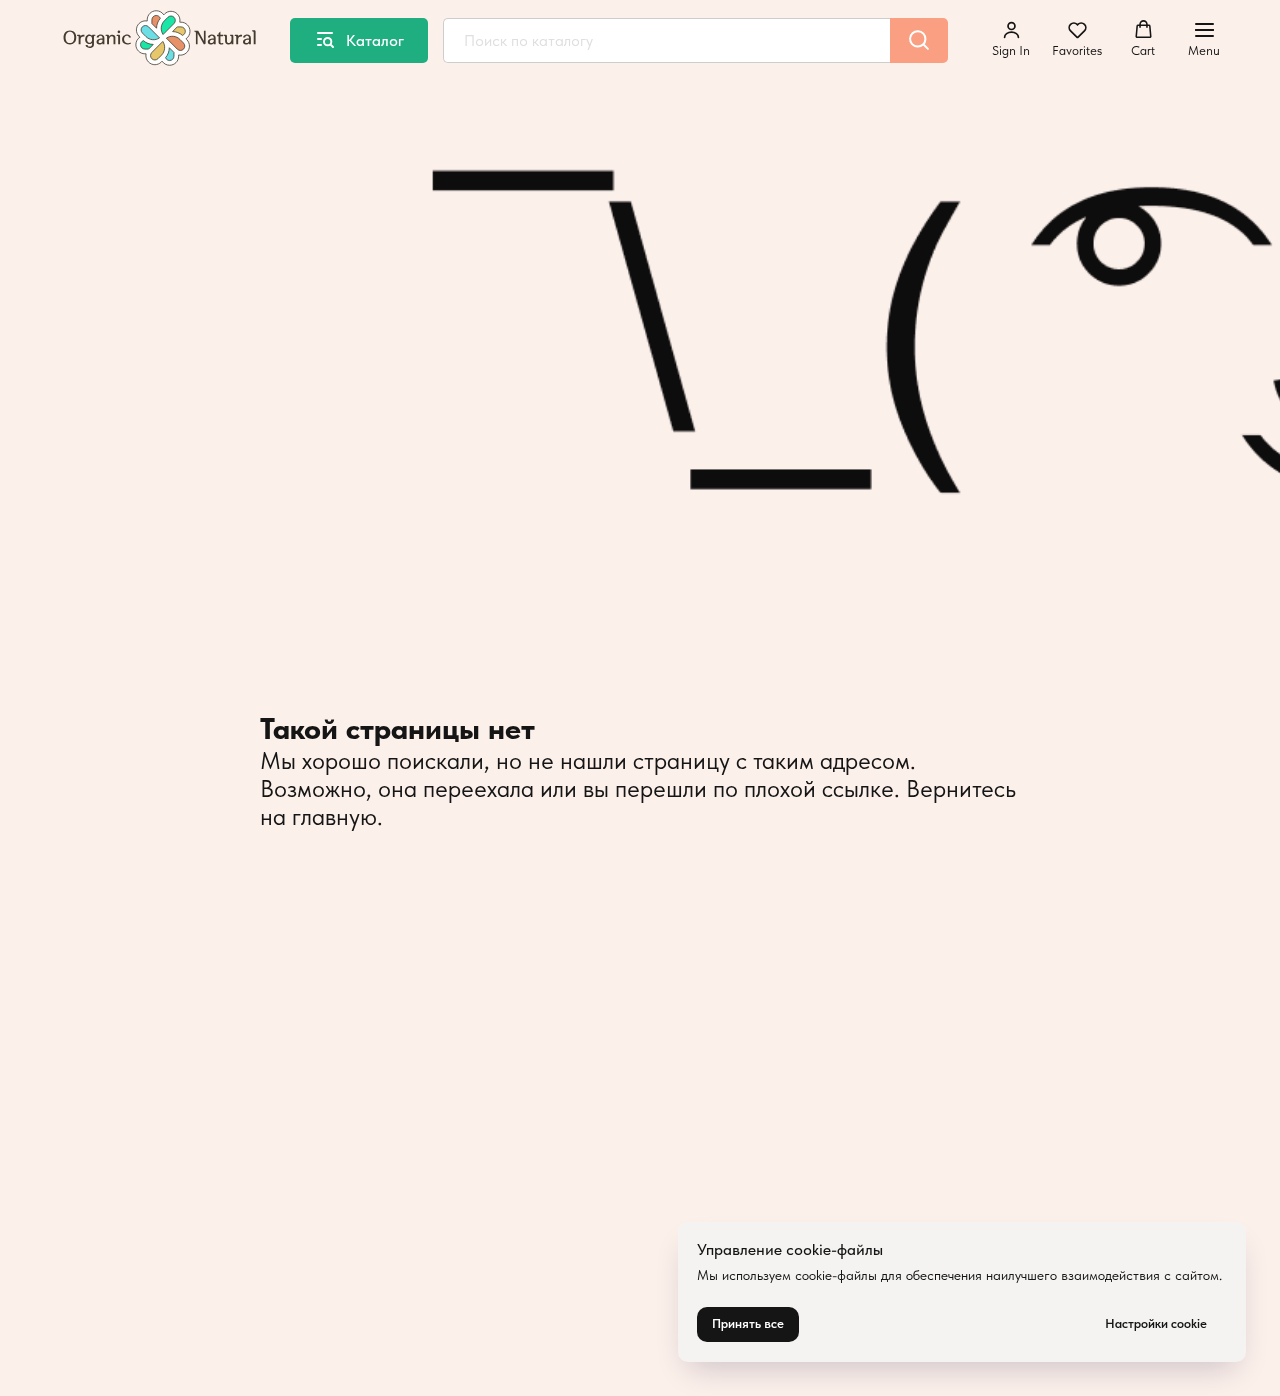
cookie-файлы (836, 1275)
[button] (1011, 39)
